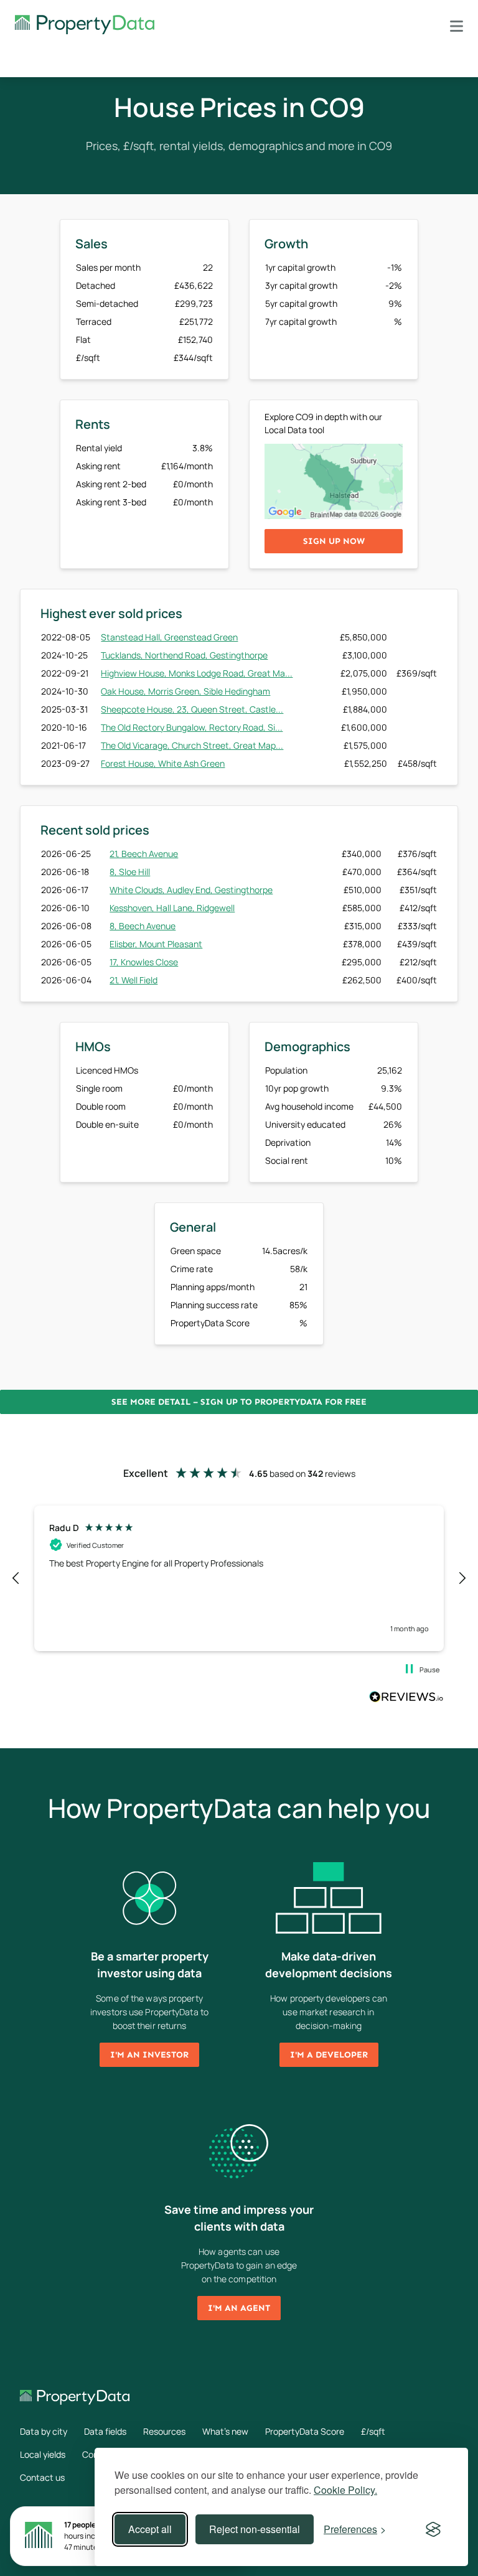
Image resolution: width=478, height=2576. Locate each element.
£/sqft (373, 2431)
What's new (225, 2431)
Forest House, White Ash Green (163, 763)
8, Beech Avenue (143, 926)
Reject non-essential (255, 2529)
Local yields (43, 2454)
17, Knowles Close (144, 962)
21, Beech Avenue (144, 854)
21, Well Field (134, 980)
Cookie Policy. (345, 2490)
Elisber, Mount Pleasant (156, 944)
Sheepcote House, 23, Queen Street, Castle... (192, 709)
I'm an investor (149, 2055)
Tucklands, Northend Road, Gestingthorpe (184, 655)
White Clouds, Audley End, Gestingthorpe (191, 890)
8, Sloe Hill (130, 872)
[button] (16, 1578)
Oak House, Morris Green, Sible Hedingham (185, 691)
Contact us (42, 2477)
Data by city (44, 2431)
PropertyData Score (305, 2431)
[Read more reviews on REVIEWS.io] (406, 1698)
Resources (164, 2431)
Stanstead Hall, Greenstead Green (169, 637)
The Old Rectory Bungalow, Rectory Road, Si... (192, 727)
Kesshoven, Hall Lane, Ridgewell (172, 908)
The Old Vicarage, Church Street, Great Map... (192, 745)
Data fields (105, 2431)
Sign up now (334, 541)
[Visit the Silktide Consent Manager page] (433, 2529)
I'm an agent (239, 2308)
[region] (239, 1578)
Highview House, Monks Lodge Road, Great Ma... (197, 673)
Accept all (150, 2529)
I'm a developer (329, 2055)
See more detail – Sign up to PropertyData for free (239, 1402)
